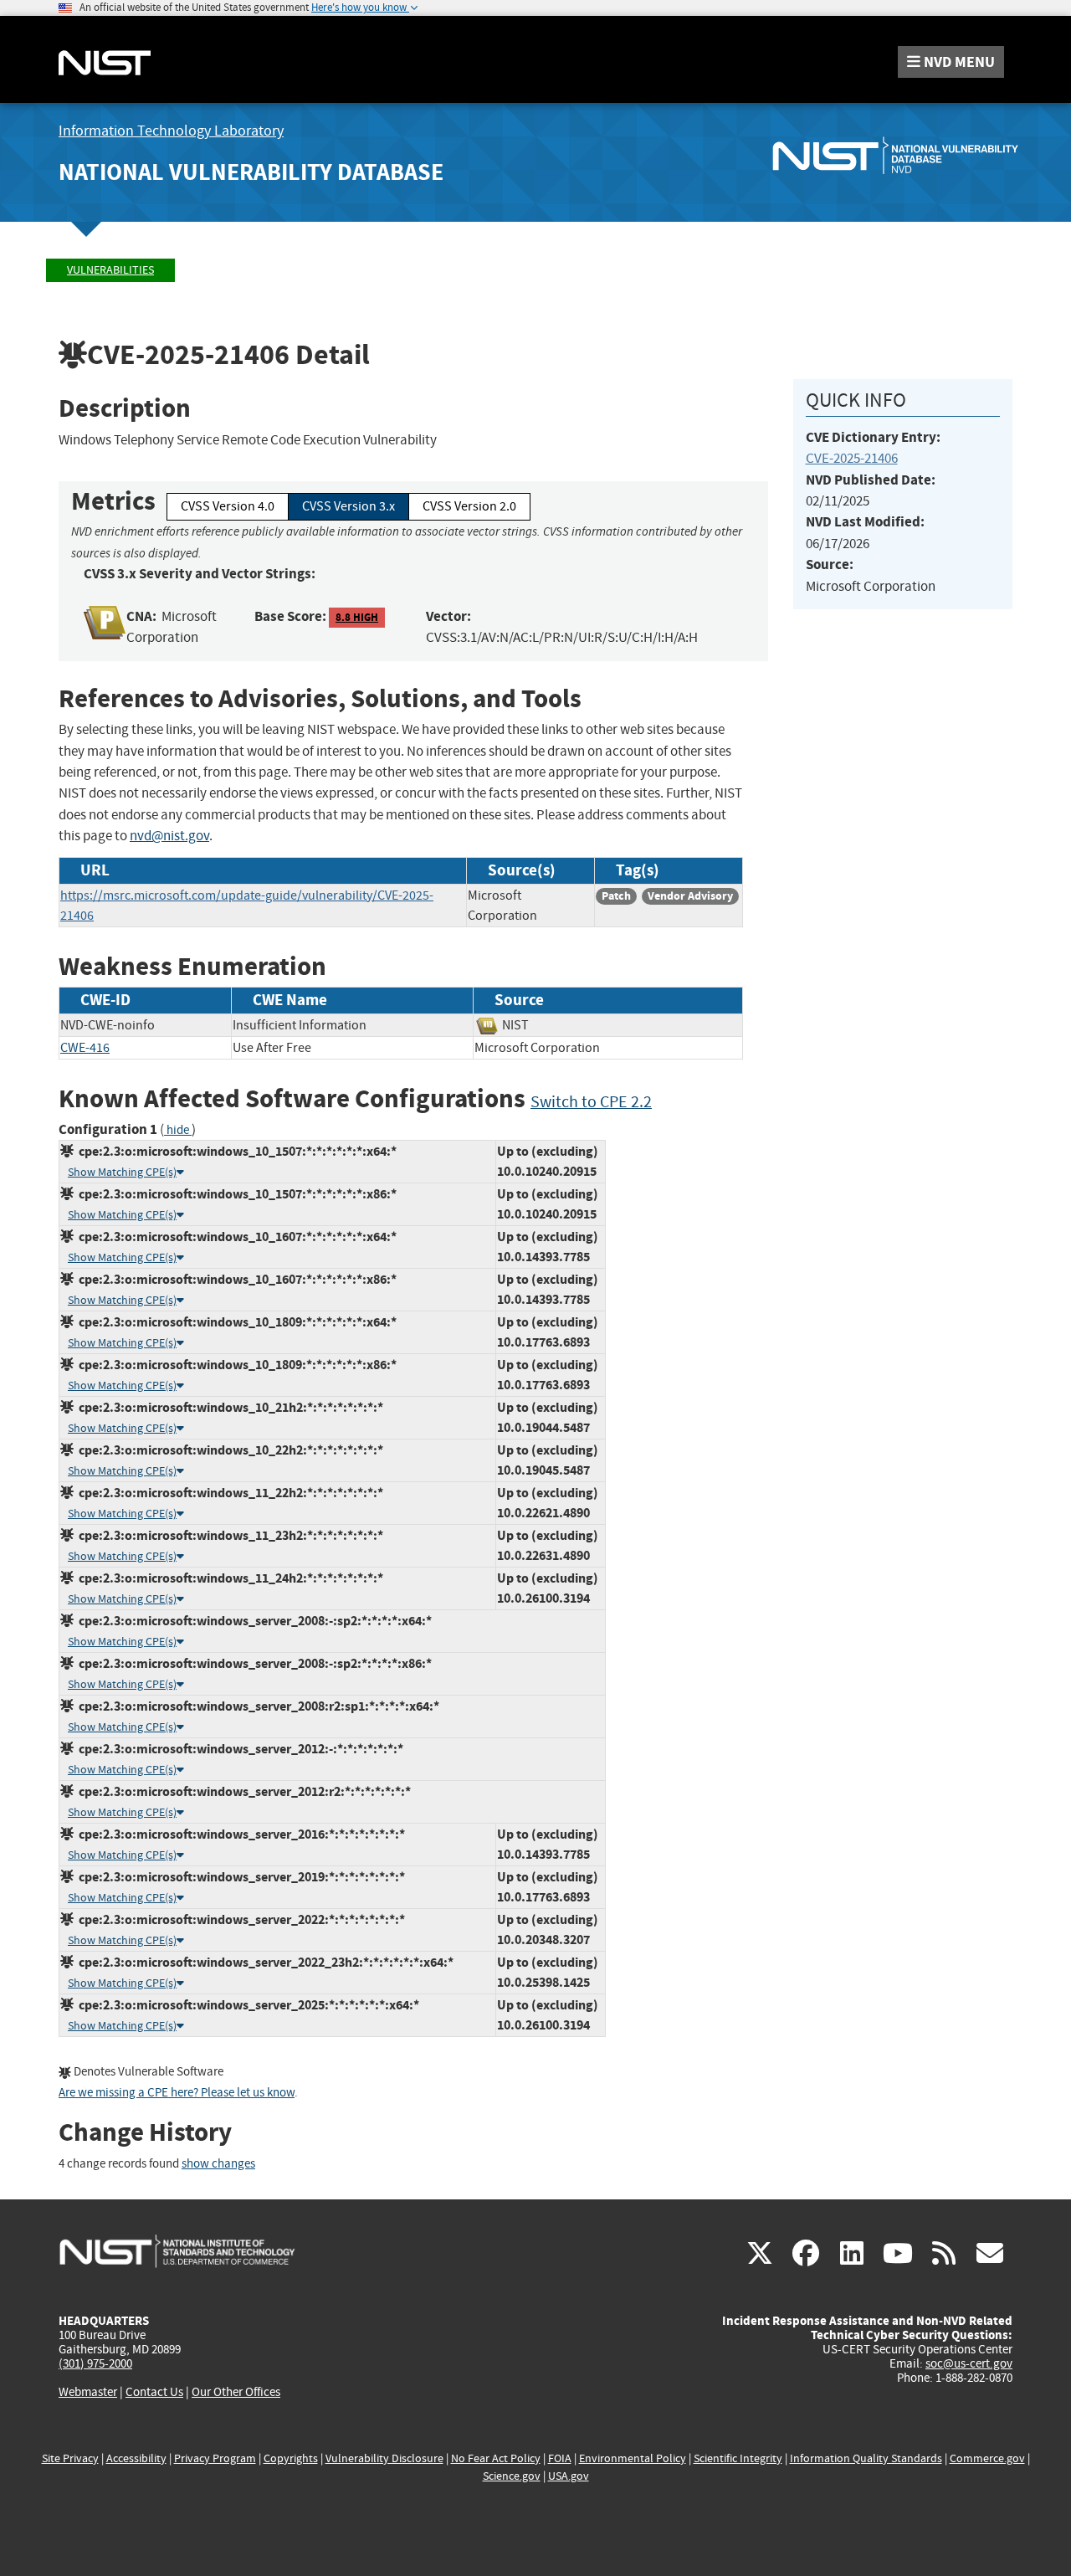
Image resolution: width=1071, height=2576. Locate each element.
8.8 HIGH (357, 617)
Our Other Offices (236, 2392)
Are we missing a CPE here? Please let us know (177, 2093)
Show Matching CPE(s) (122, 1172)
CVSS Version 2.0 (469, 506)
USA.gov (569, 2476)
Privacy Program (215, 2458)
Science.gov (512, 2476)
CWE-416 (85, 1048)
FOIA (560, 2458)
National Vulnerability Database (251, 172)
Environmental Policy (633, 2458)
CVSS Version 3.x (348, 506)
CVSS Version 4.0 (228, 506)
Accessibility (136, 2458)
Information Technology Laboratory (171, 131)
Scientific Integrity (738, 2458)
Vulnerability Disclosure (384, 2458)
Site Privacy (70, 2458)
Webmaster (88, 2392)
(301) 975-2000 (95, 2363)
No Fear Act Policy (496, 2458)
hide (178, 1130)
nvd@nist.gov (169, 836)
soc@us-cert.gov (969, 2363)
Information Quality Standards (866, 2458)
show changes (218, 2164)
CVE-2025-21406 (852, 458)
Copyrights (291, 2458)
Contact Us (154, 2392)
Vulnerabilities (110, 270)
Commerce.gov (987, 2458)
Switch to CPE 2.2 (591, 1102)
